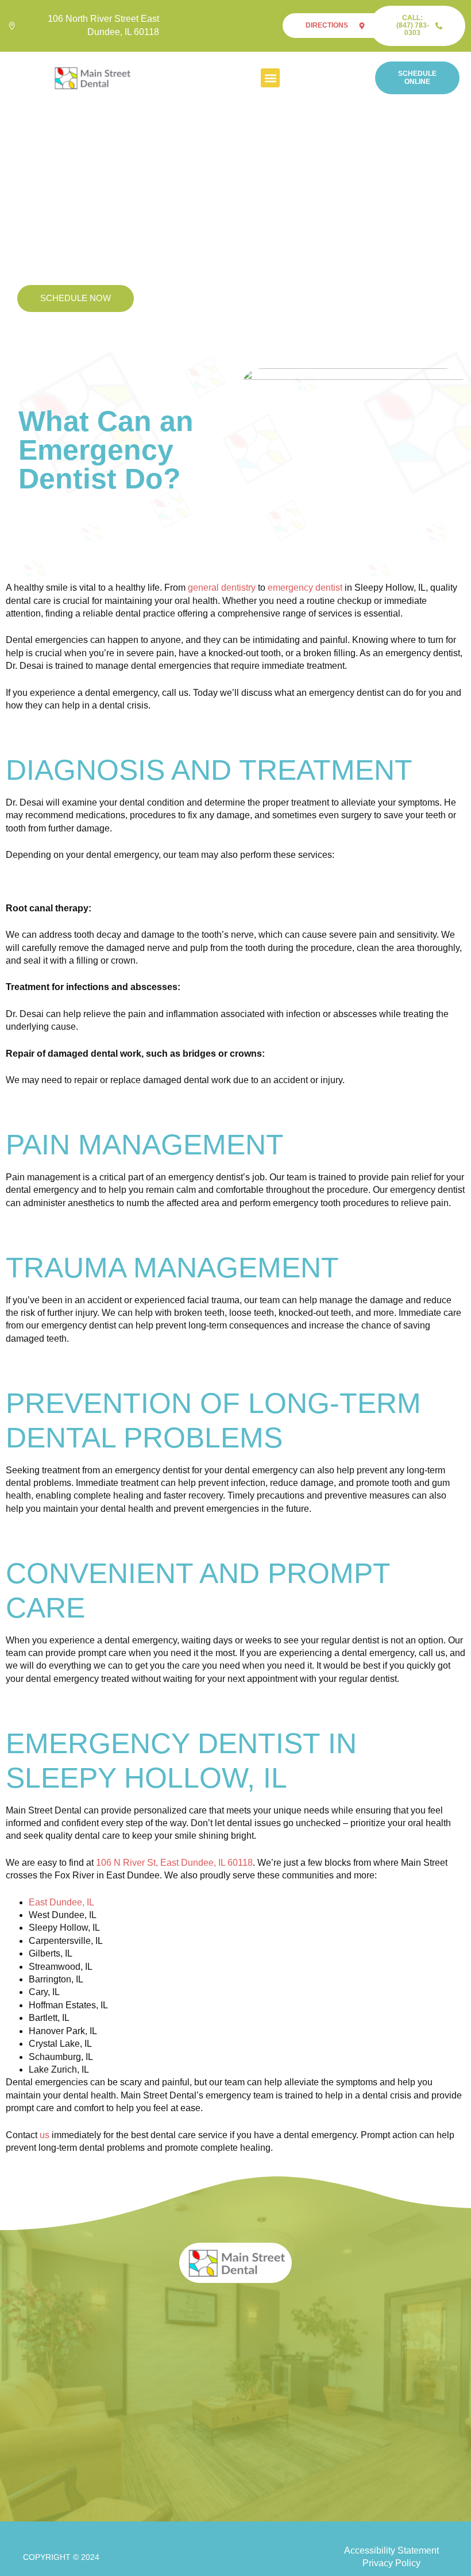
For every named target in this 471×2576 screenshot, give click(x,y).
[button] (270, 78)
